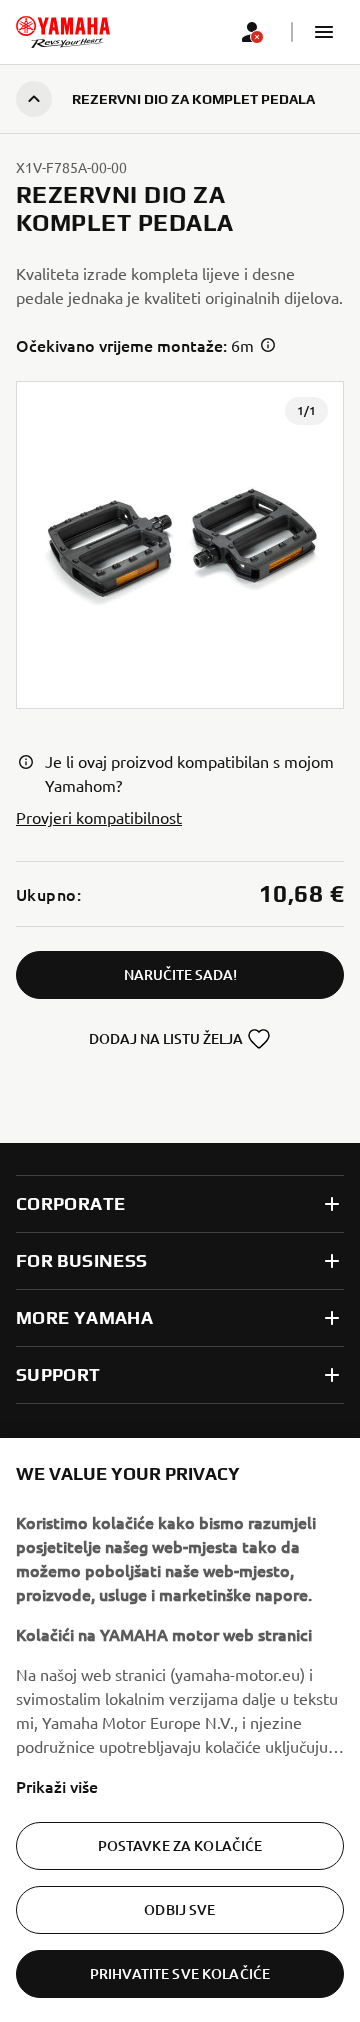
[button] (324, 32)
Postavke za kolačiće (180, 1845)
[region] (180, 1730)
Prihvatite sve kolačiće (180, 1973)
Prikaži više (57, 1786)
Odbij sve (179, 1909)
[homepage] (63, 32)
